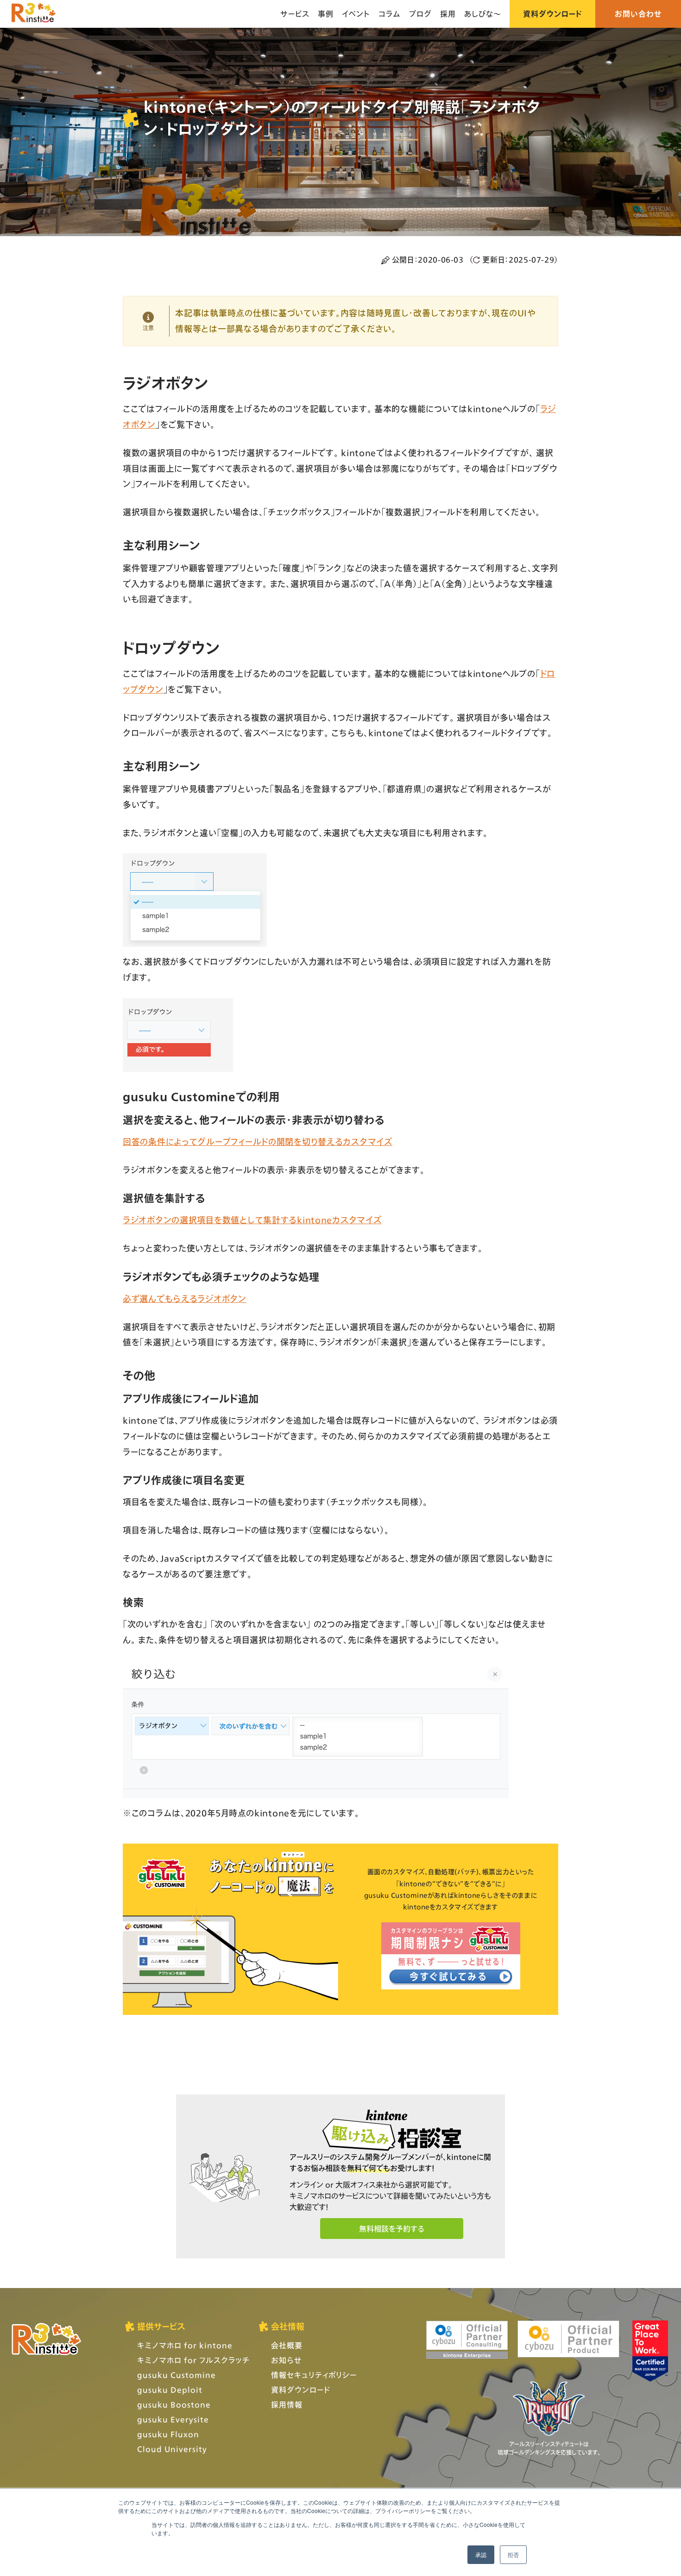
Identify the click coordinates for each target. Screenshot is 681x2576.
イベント (356, 14)
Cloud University (172, 2449)
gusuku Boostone (174, 2404)
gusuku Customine (177, 2375)
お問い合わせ (638, 14)
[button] (392, 2229)
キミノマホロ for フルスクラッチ (193, 2360)
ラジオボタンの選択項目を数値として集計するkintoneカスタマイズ (252, 1220)
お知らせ (286, 2360)
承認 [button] (481, 2554)
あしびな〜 (483, 14)
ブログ (420, 14)
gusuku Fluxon (168, 2434)
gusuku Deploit (170, 2390)
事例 (326, 14)
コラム (390, 14)
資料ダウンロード (552, 14)
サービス (295, 14)
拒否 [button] (513, 2554)
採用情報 (287, 2404)
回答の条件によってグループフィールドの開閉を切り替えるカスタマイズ (258, 1142)
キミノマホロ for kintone (185, 2345)
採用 (448, 14)
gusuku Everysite (173, 2419)
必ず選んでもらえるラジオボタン (185, 1299)
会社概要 (287, 2345)
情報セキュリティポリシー (314, 2375)
